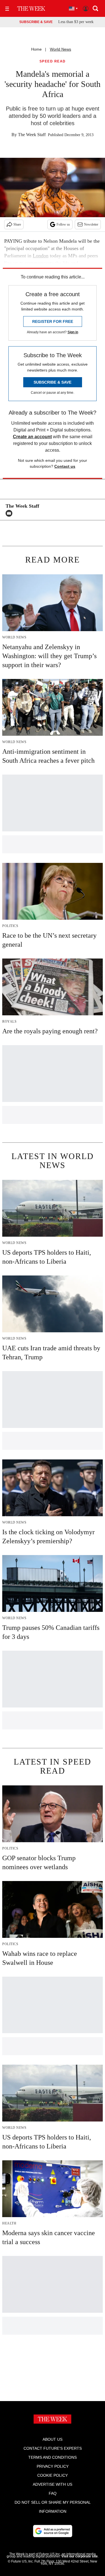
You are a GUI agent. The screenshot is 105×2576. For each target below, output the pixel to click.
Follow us (63, 224)
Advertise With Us (53, 2484)
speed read (53, 61)
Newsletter (91, 224)
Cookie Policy (53, 2475)
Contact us (65, 466)
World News (60, 49)
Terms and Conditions (53, 2457)
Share (17, 224)
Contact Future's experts (53, 2448)
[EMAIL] (10, 513)
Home (36, 49)
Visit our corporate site (80, 2556)
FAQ (53, 2493)
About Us (53, 2439)
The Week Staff (32, 135)
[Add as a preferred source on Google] (53, 2531)
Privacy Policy (53, 2466)
